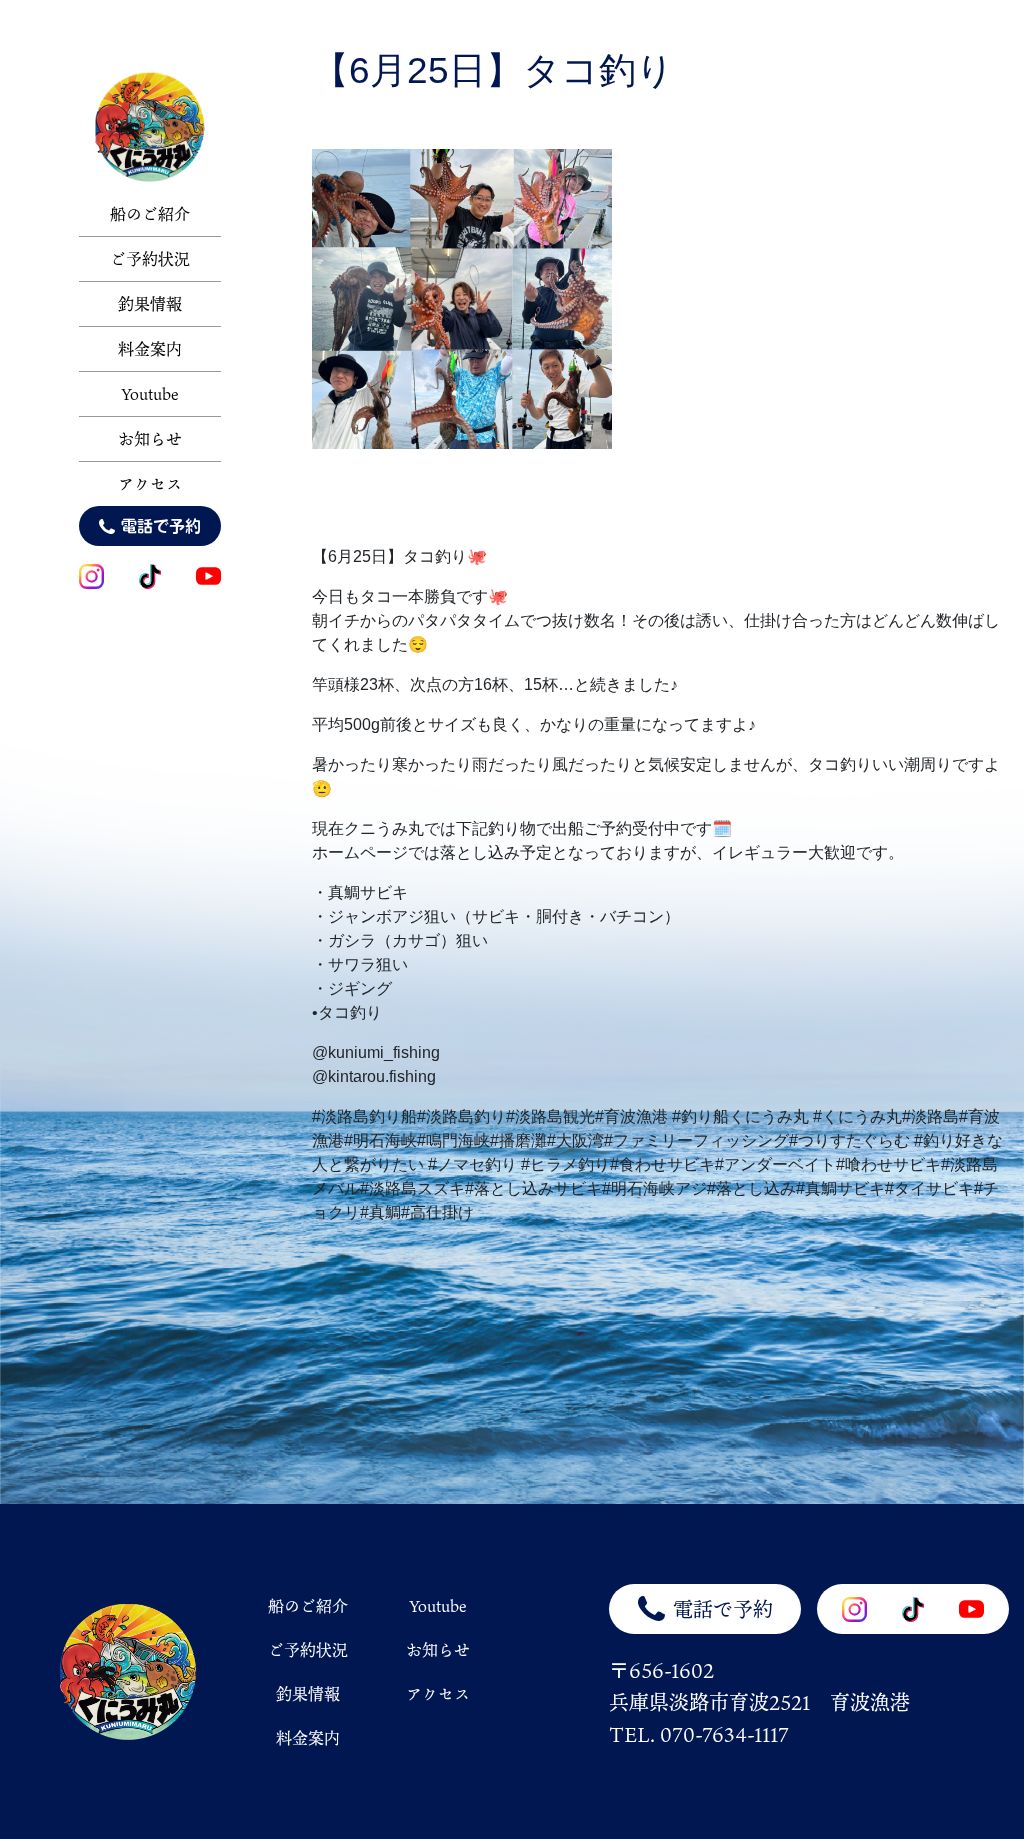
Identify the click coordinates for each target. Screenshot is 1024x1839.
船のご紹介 (150, 214)
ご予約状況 (150, 259)
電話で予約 (161, 526)
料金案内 (150, 349)
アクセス (150, 484)
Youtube (150, 394)
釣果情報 (150, 304)
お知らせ (150, 439)
